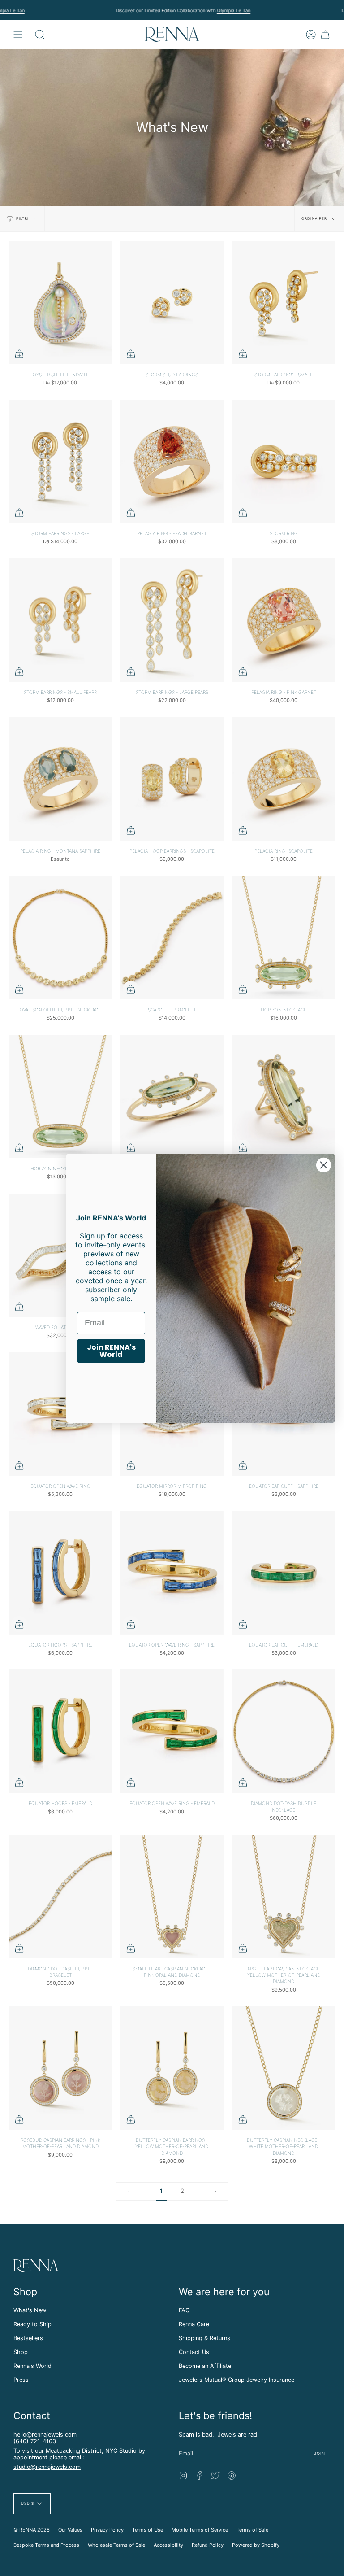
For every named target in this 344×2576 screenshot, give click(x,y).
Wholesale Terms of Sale (116, 2545)
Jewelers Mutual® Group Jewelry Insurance (236, 2380)
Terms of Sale (252, 2530)
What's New (30, 2310)
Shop (21, 2352)
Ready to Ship (32, 2324)
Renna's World (32, 2366)
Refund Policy (208, 2545)
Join (320, 2453)
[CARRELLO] (325, 34)
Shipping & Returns (204, 2338)
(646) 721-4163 (35, 2441)
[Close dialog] (324, 1165)
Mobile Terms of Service (200, 2530)
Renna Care (194, 2324)
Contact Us (194, 2352)
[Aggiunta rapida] (19, 354)
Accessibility (168, 2545)
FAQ (184, 2310)
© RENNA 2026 (32, 2530)
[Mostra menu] (18, 34)
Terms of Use (148, 2530)
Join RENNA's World (111, 1351)
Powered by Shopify (256, 2545)
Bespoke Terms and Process (46, 2545)
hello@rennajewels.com (45, 2434)
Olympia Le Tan (234, 10)
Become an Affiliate (205, 2366)
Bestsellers (28, 2338)
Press (21, 2380)
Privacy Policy (107, 2530)
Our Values (70, 2530)
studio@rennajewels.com (47, 2467)
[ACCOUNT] (311, 34)
